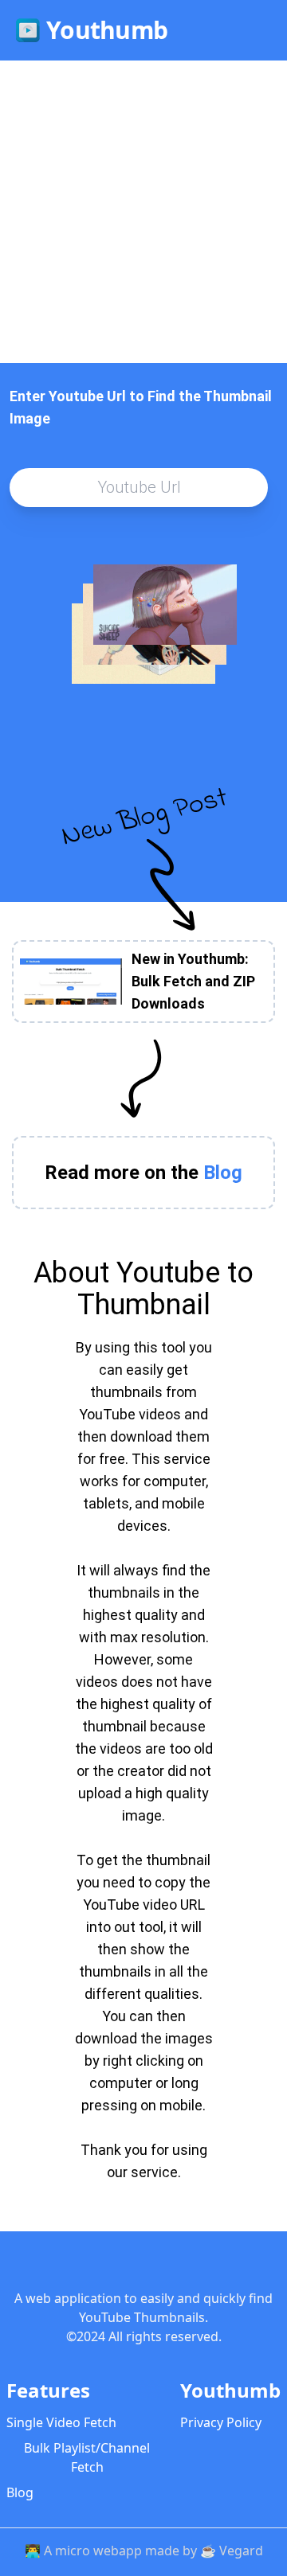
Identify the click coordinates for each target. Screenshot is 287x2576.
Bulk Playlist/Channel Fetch (87, 2457)
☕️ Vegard (232, 2551)
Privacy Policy (221, 2422)
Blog (20, 2492)
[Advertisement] (143, 212)
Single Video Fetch (61, 2422)
